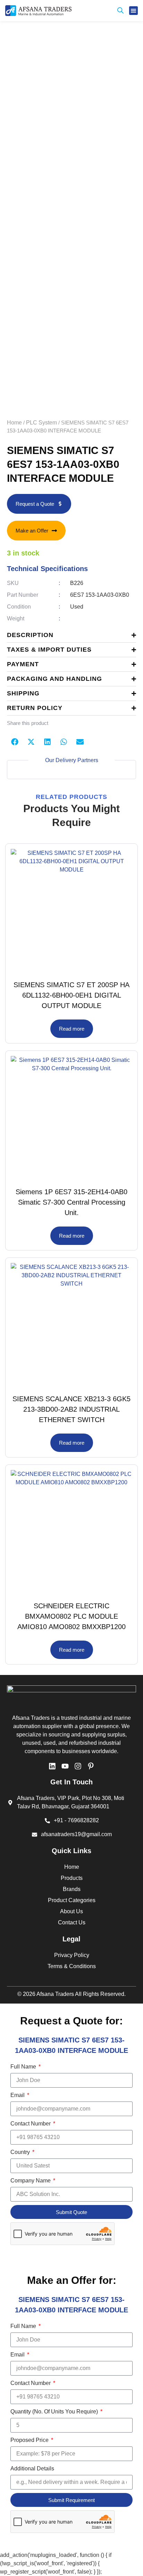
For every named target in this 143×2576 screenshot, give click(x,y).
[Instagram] (78, 1766)
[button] (134, 11)
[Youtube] (65, 1766)
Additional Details (32, 2468)
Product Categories (72, 1900)
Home (14, 423)
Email (18, 2095)
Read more (72, 1029)
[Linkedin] (52, 1766)
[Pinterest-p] (91, 1766)
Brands (72, 1889)
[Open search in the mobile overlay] (120, 11)
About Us (71, 1911)
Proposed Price (30, 2440)
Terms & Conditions (72, 1966)
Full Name (24, 2067)
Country (21, 2152)
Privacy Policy (72, 1955)
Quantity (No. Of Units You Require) (55, 2412)
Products (72, 1878)
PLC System (41, 423)
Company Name (31, 2181)
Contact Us (72, 1922)
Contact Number (31, 2124)
